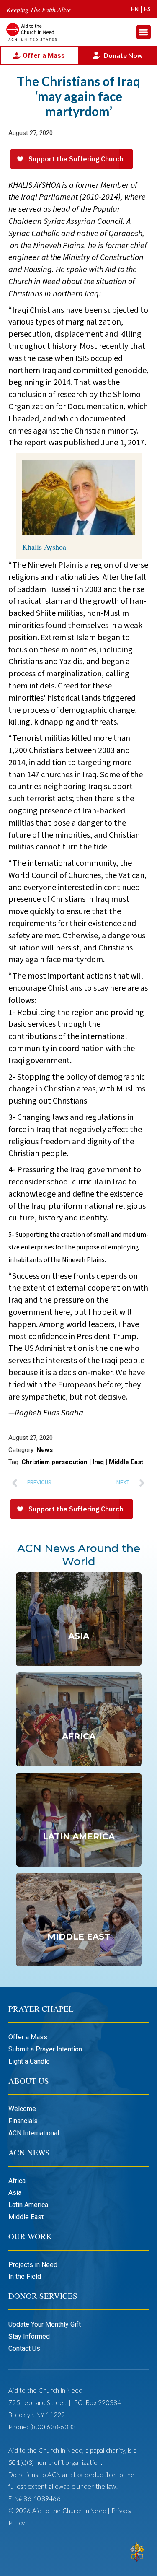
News (45, 1450)
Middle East (126, 1462)
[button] (144, 32)
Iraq (98, 1462)
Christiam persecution (54, 1462)
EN (135, 9)
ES (147, 9)
